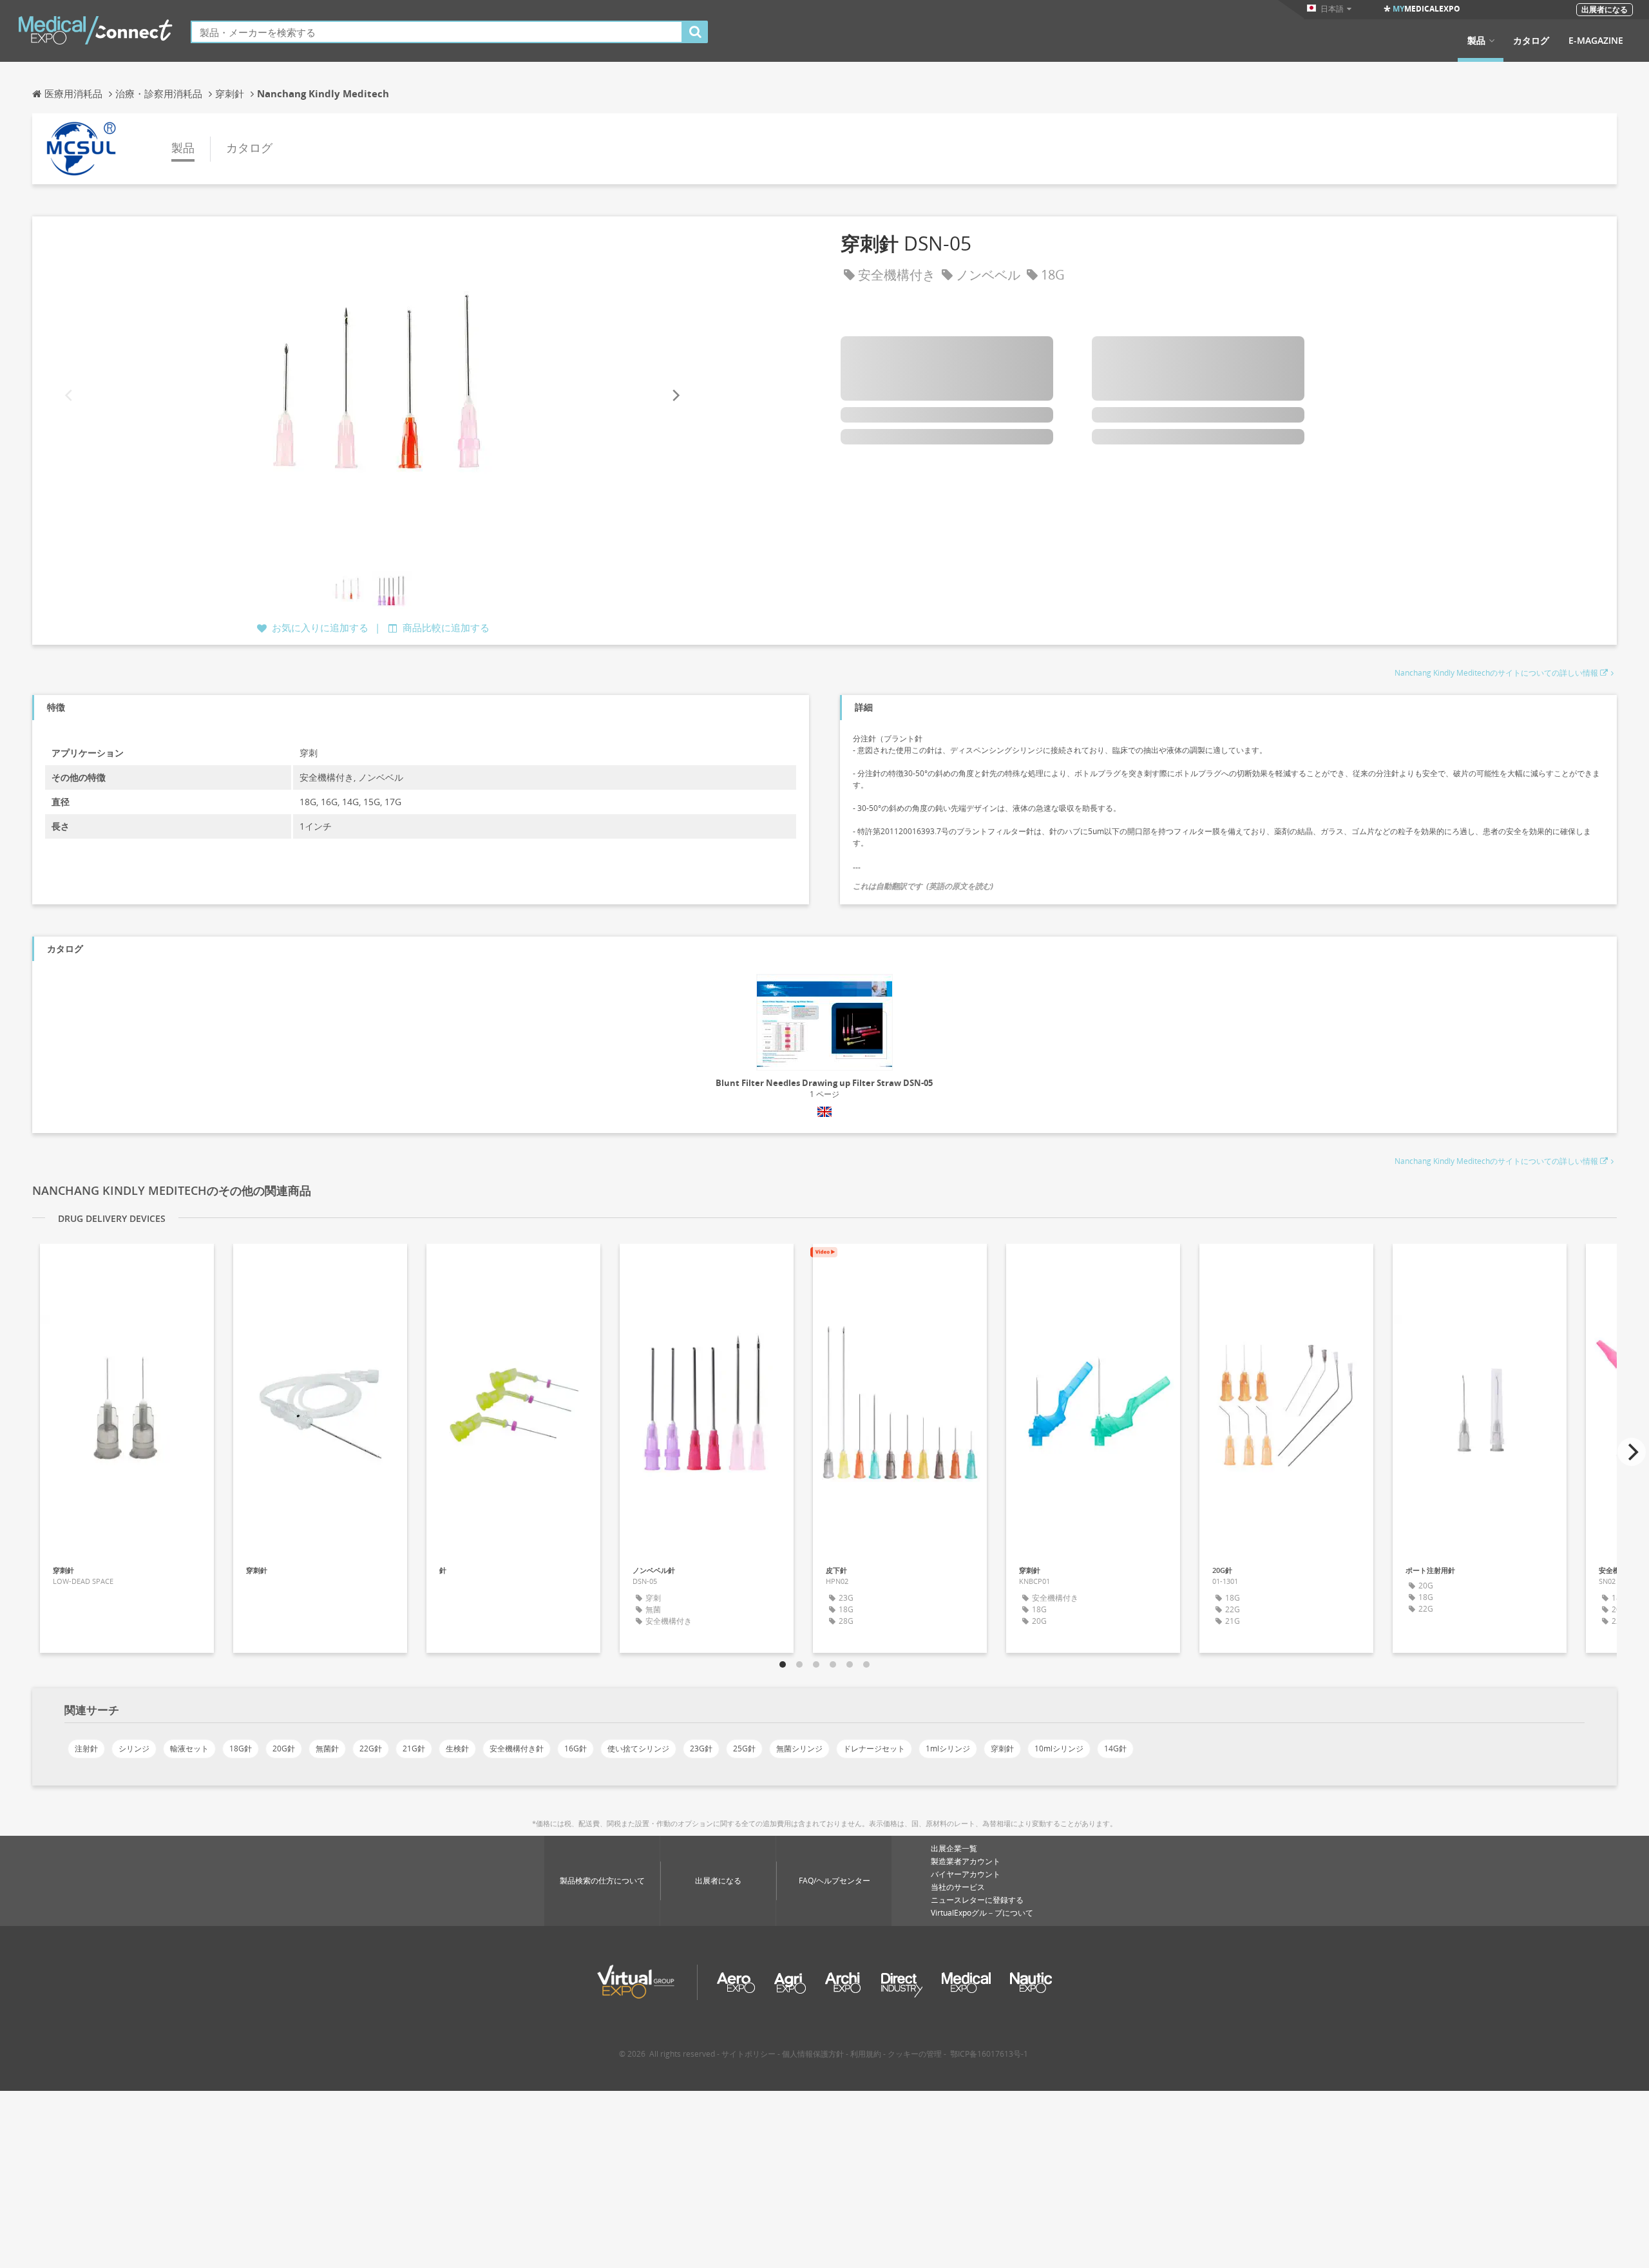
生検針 (457, 1749)
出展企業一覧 (954, 1848)
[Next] (675, 395)
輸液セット (189, 1749)
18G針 (241, 1749)
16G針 (576, 1749)
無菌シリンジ (799, 1749)
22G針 (371, 1749)
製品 (1476, 41)
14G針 (1115, 1749)
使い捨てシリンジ (638, 1749)
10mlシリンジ (1059, 1749)
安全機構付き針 (517, 1749)
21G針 (414, 1749)
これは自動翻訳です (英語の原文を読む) (923, 886)
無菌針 (327, 1749)
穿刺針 (1002, 1749)
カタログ (1531, 41)
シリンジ (134, 1749)
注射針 (86, 1749)
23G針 (701, 1749)
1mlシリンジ (948, 1749)
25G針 (744, 1749)
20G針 (284, 1749)
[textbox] (437, 32)
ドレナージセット (874, 1749)
